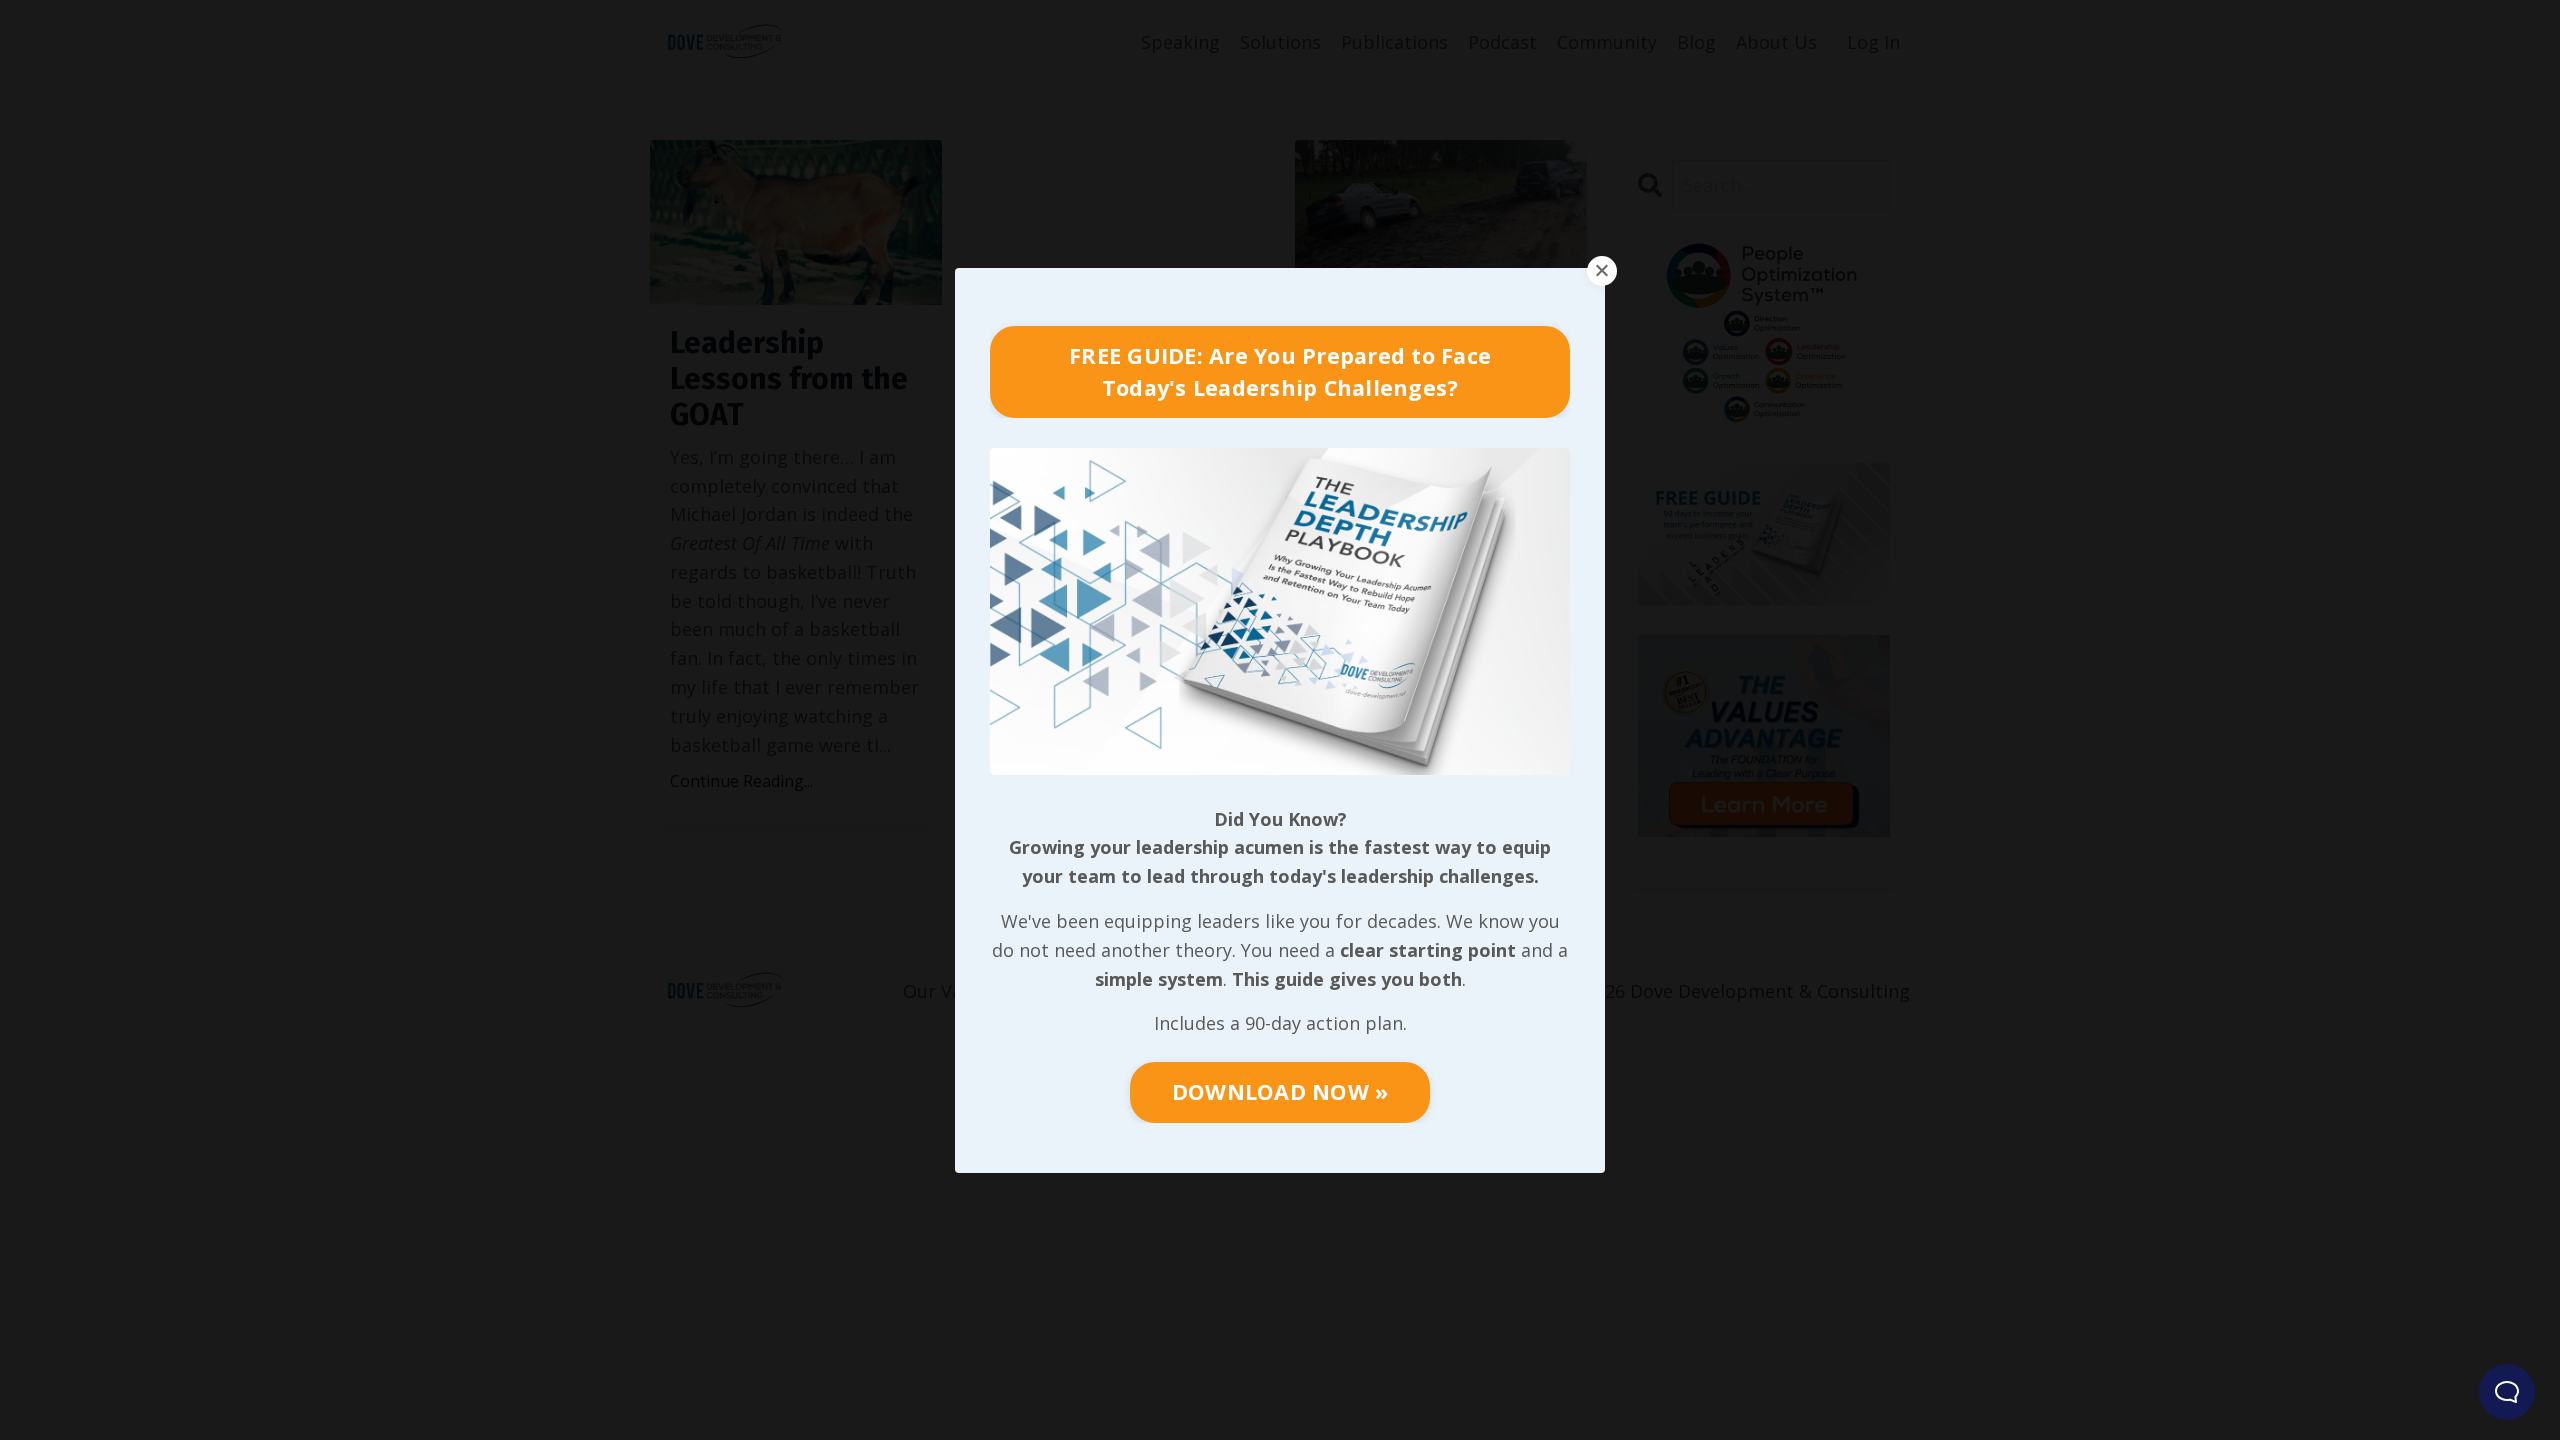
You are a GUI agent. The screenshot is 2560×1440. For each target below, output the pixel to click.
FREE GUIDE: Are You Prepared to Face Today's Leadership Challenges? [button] (1280, 371)
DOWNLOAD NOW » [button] (1280, 1091)
